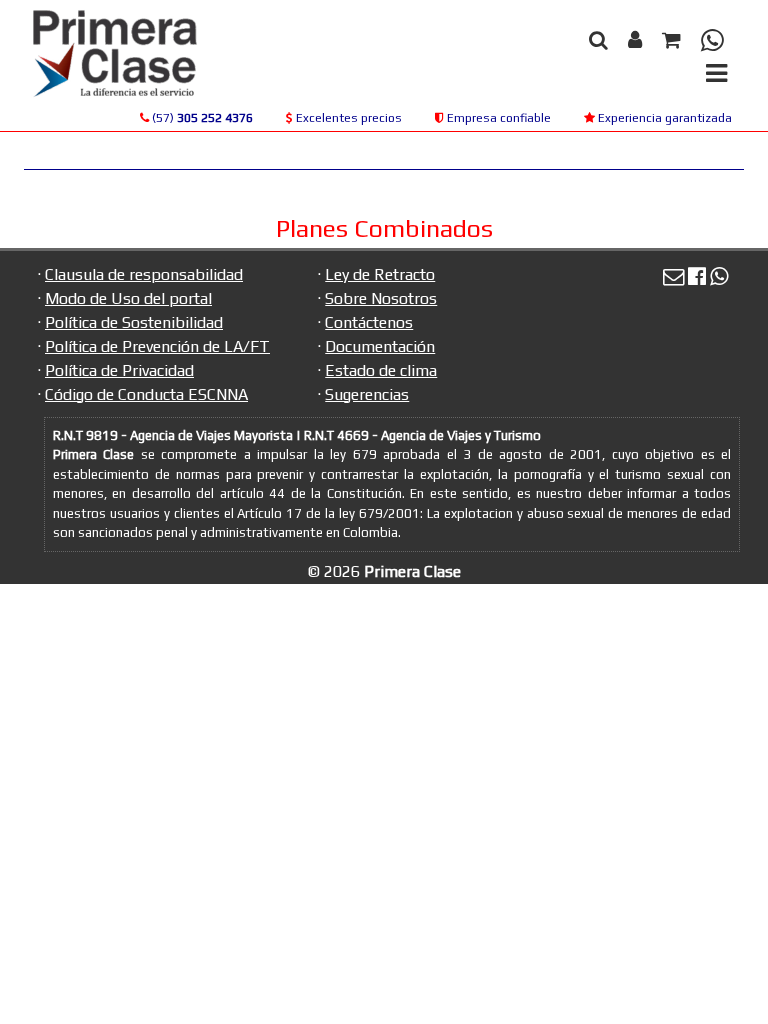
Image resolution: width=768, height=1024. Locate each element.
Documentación (380, 346)
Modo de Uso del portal (128, 298)
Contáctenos (369, 322)
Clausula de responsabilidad (144, 274)
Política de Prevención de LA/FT (157, 346)
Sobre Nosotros (381, 298)
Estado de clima (381, 370)
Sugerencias (367, 394)
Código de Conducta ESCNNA (146, 394)
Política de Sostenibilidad (134, 322)
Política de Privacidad (119, 370)
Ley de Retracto (380, 274)
